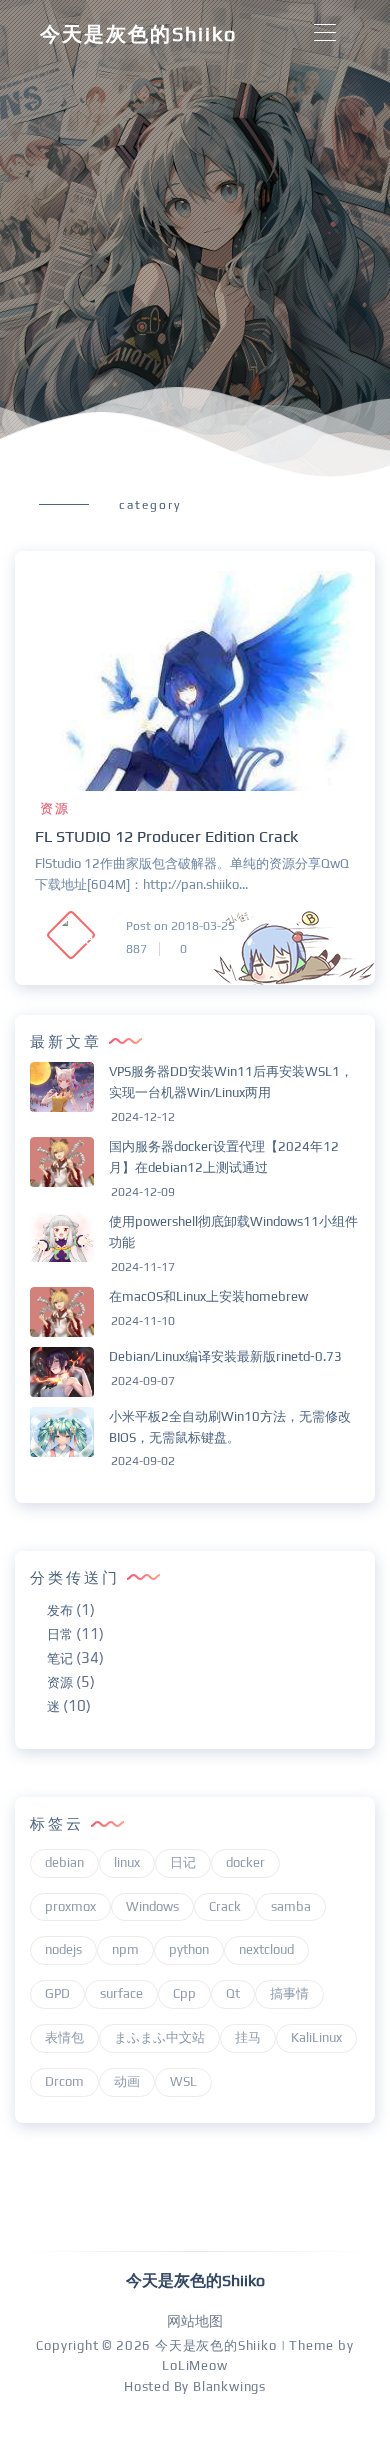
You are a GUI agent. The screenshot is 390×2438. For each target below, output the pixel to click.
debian (64, 1862)
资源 (55, 808)
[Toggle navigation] (324, 33)
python (189, 1949)
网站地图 (195, 2321)
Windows (152, 1906)
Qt (233, 1993)
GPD (57, 1993)
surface (121, 1993)
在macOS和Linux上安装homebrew (208, 1296)
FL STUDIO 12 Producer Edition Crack (166, 836)
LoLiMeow (194, 2365)
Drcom (64, 2081)
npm (125, 1949)
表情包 (64, 2037)
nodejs (63, 1949)
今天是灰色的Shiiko (138, 33)
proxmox (70, 1906)
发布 (60, 1610)
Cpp (184, 1993)
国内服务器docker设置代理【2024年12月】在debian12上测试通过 (224, 1157)
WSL (183, 2081)
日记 (183, 1862)
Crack (225, 1906)
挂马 (248, 2037)
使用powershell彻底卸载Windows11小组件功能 (233, 1232)
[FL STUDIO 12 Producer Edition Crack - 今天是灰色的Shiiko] (195, 681)
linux (127, 1862)
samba (291, 1906)
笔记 (60, 1658)
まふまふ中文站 (159, 2037)
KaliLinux (316, 2037)
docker (245, 1862)
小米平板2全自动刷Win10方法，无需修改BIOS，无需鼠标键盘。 (230, 1427)
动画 (127, 2081)
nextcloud (266, 1949)
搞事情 (289, 1993)
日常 (60, 1634)
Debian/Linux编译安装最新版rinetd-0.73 (225, 1356)
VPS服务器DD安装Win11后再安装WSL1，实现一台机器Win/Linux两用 (231, 1082)
